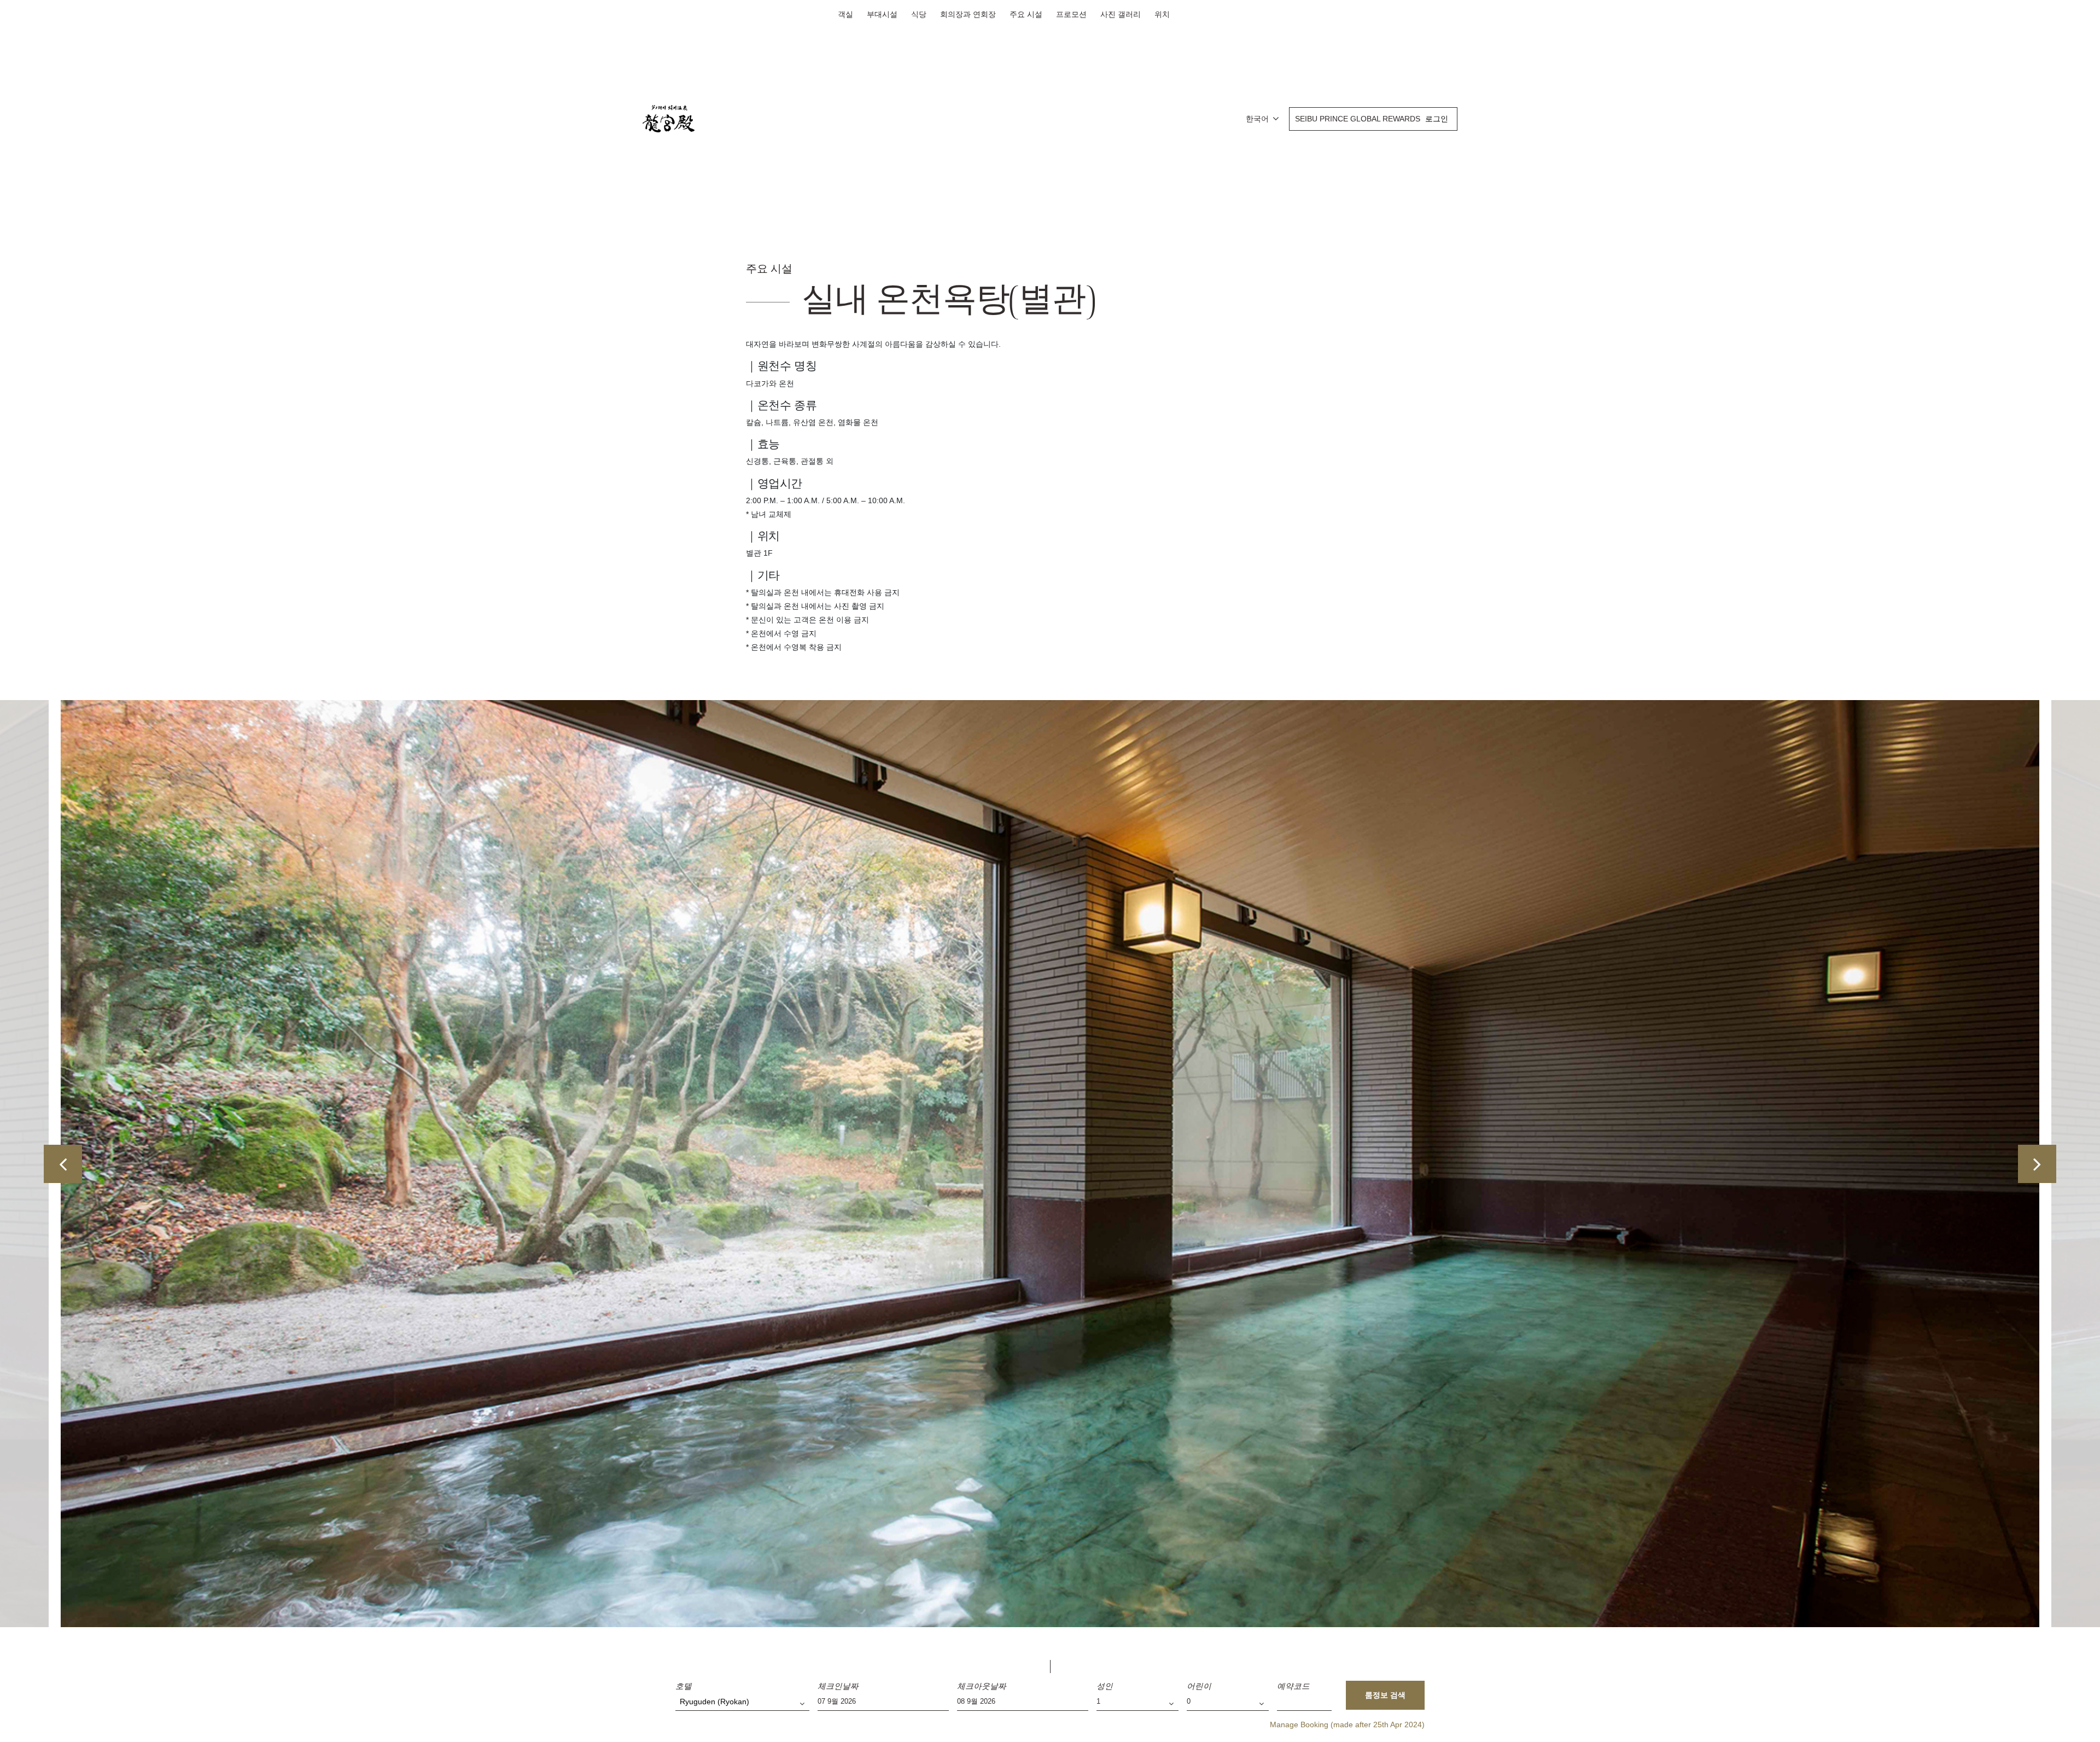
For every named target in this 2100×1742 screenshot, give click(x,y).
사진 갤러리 (1121, 14)
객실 (845, 14)
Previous (63, 1164)
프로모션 (1071, 14)
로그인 (1437, 119)
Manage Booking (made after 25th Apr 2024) (1347, 1724)
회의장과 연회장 (968, 14)
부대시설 (882, 14)
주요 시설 (1026, 14)
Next (2037, 1164)
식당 (919, 14)
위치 (1162, 14)
